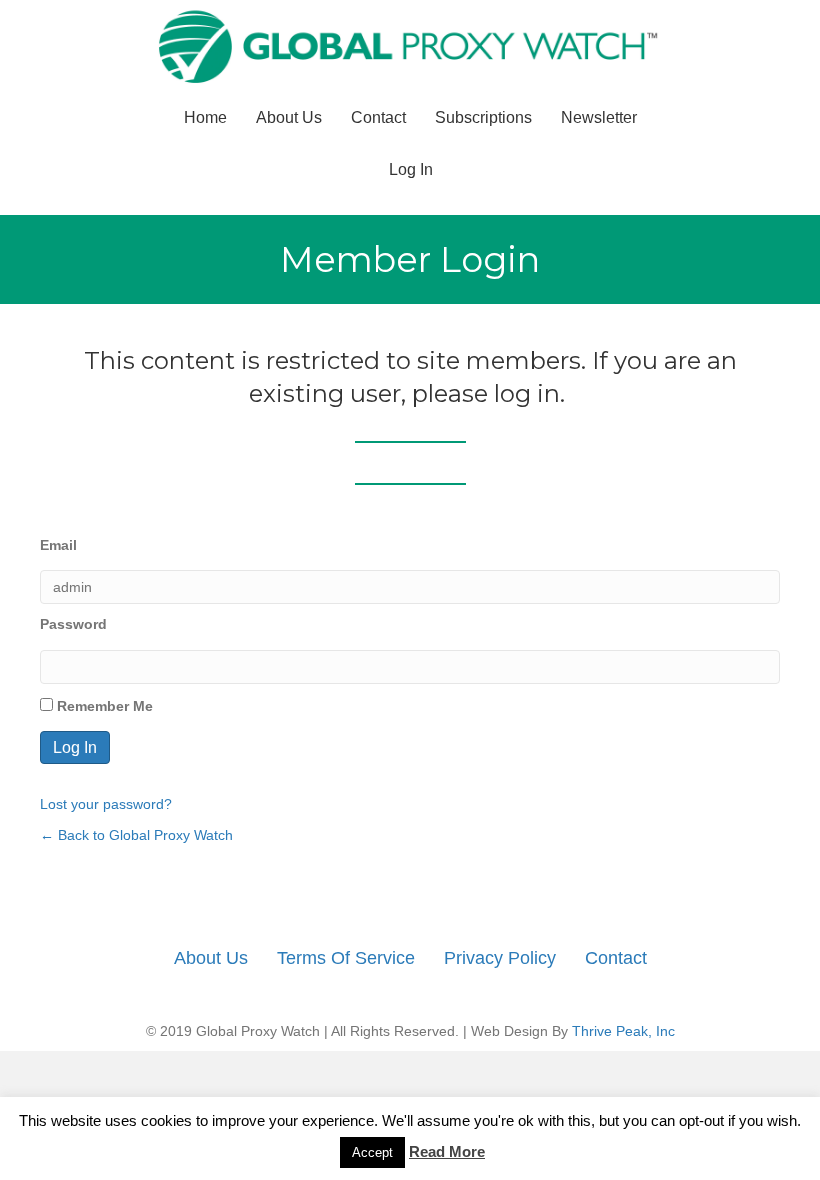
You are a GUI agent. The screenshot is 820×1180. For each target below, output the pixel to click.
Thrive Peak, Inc (623, 1031)
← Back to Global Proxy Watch (136, 835)
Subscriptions (483, 117)
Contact (378, 117)
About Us (289, 117)
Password (73, 624)
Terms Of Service (346, 958)
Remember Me (103, 706)
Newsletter (599, 117)
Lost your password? (106, 804)
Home (205, 117)
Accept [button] (372, 1152)
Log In (411, 169)
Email (58, 545)
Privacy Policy (500, 958)
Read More (447, 1151)
